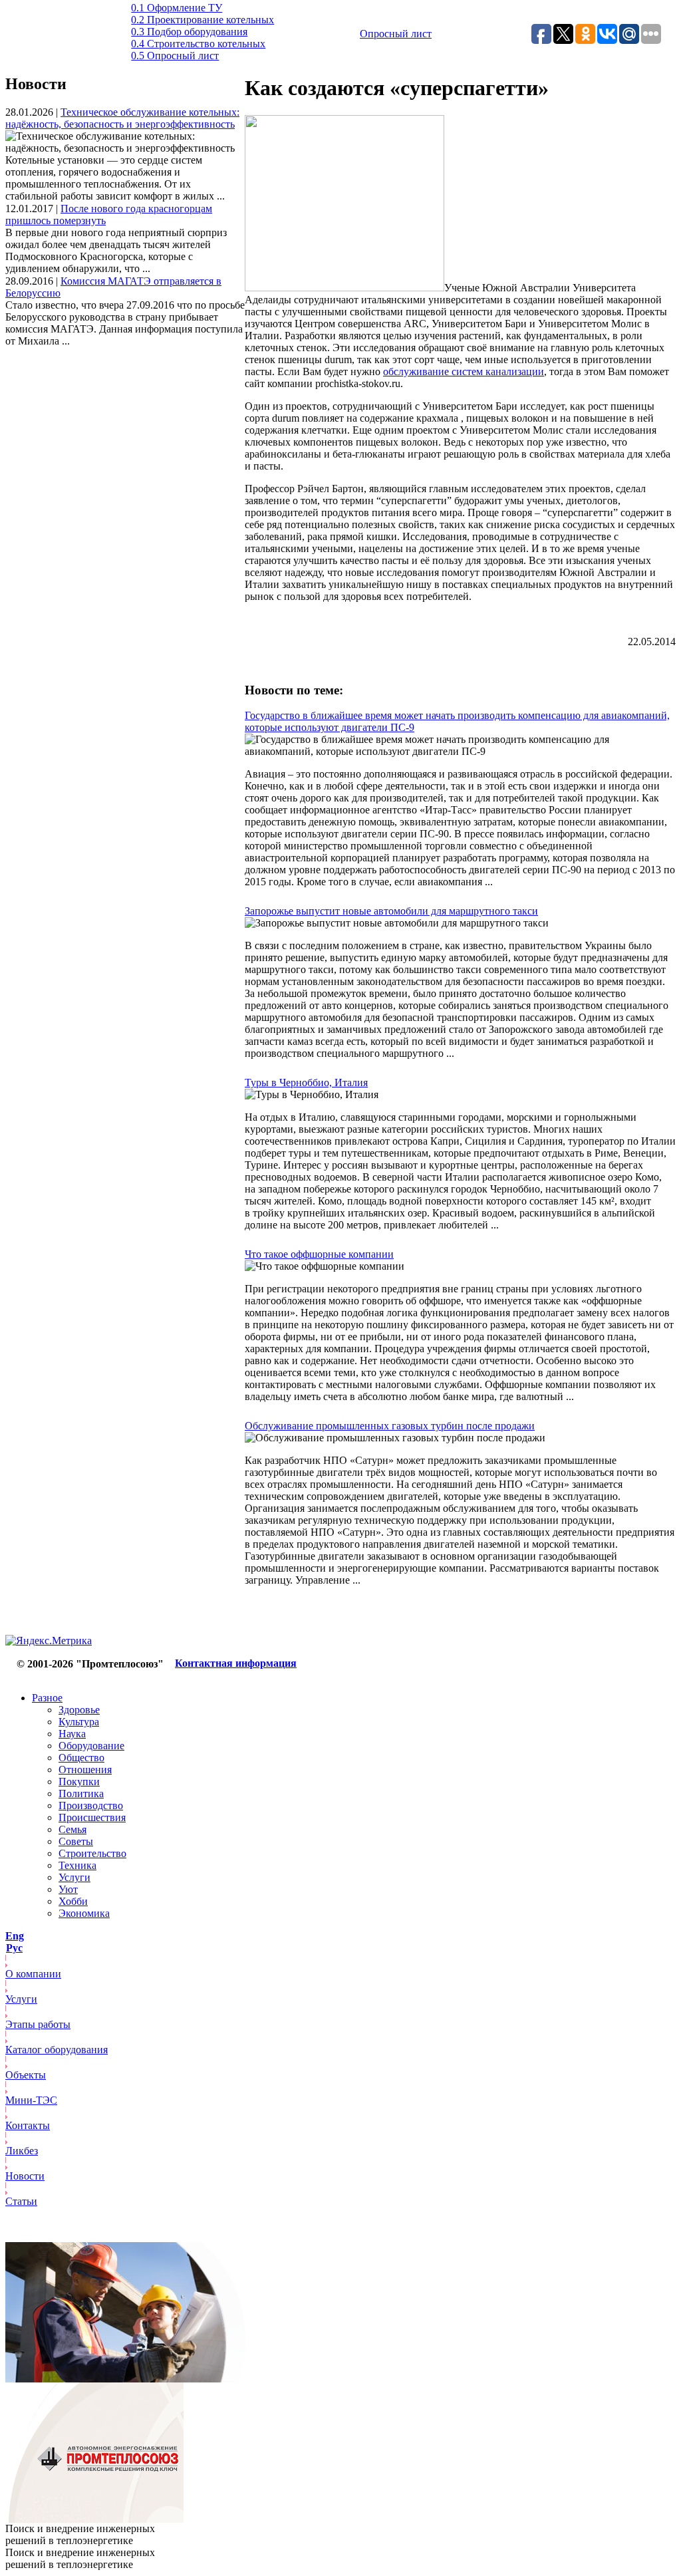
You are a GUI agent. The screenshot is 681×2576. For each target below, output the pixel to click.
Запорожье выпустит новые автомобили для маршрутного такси (391, 911)
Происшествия (92, 1817)
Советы (76, 1841)
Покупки (79, 1782)
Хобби (73, 1901)
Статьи (21, 2201)
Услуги (74, 1877)
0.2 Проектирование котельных (203, 20)
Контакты (28, 2125)
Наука (72, 1734)
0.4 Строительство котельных (198, 44)
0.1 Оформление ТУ (177, 8)
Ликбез (22, 2151)
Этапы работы (38, 2024)
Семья (72, 1829)
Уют (68, 1889)
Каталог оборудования (57, 2050)
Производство (91, 1805)
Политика (81, 1793)
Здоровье (79, 1710)
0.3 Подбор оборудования (189, 32)
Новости (25, 2176)
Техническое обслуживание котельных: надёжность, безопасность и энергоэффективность (122, 118)
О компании (33, 1974)
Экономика (84, 1913)
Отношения (85, 1770)
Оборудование (91, 1746)
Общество (81, 1758)
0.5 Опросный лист (175, 56)
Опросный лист (396, 34)
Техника (77, 1865)
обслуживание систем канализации (464, 371)
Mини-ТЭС (31, 2100)
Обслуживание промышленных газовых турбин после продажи (390, 1426)
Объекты (26, 2075)
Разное (47, 1698)
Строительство (92, 1853)
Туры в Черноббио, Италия (306, 1082)
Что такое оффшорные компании (319, 1254)
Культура (79, 1722)
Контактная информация (236, 1663)
